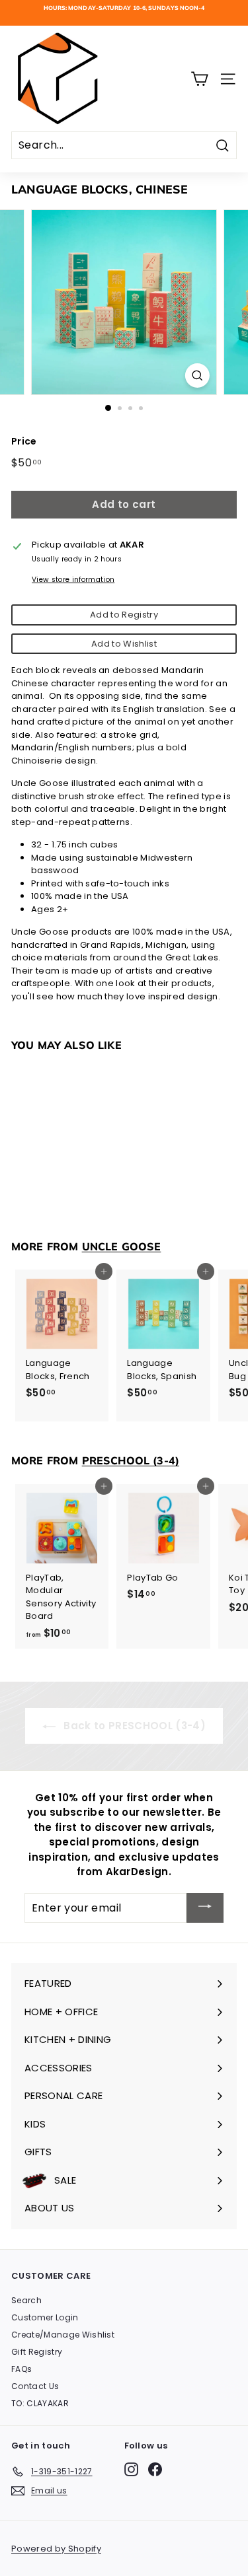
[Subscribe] (205, 1908)
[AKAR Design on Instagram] (131, 2469)
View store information (73, 580)
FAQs (21, 2369)
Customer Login (45, 2317)
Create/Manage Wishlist (63, 2335)
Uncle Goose (122, 1246)
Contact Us (35, 2386)
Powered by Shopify (56, 2549)
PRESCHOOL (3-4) (131, 1460)
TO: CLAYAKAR (40, 2403)
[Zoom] (197, 376)
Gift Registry (37, 2352)
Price (24, 441)
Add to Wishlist (124, 644)
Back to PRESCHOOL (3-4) (133, 1726)
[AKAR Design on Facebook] (155, 2469)
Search (26, 2300)
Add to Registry (124, 615)
